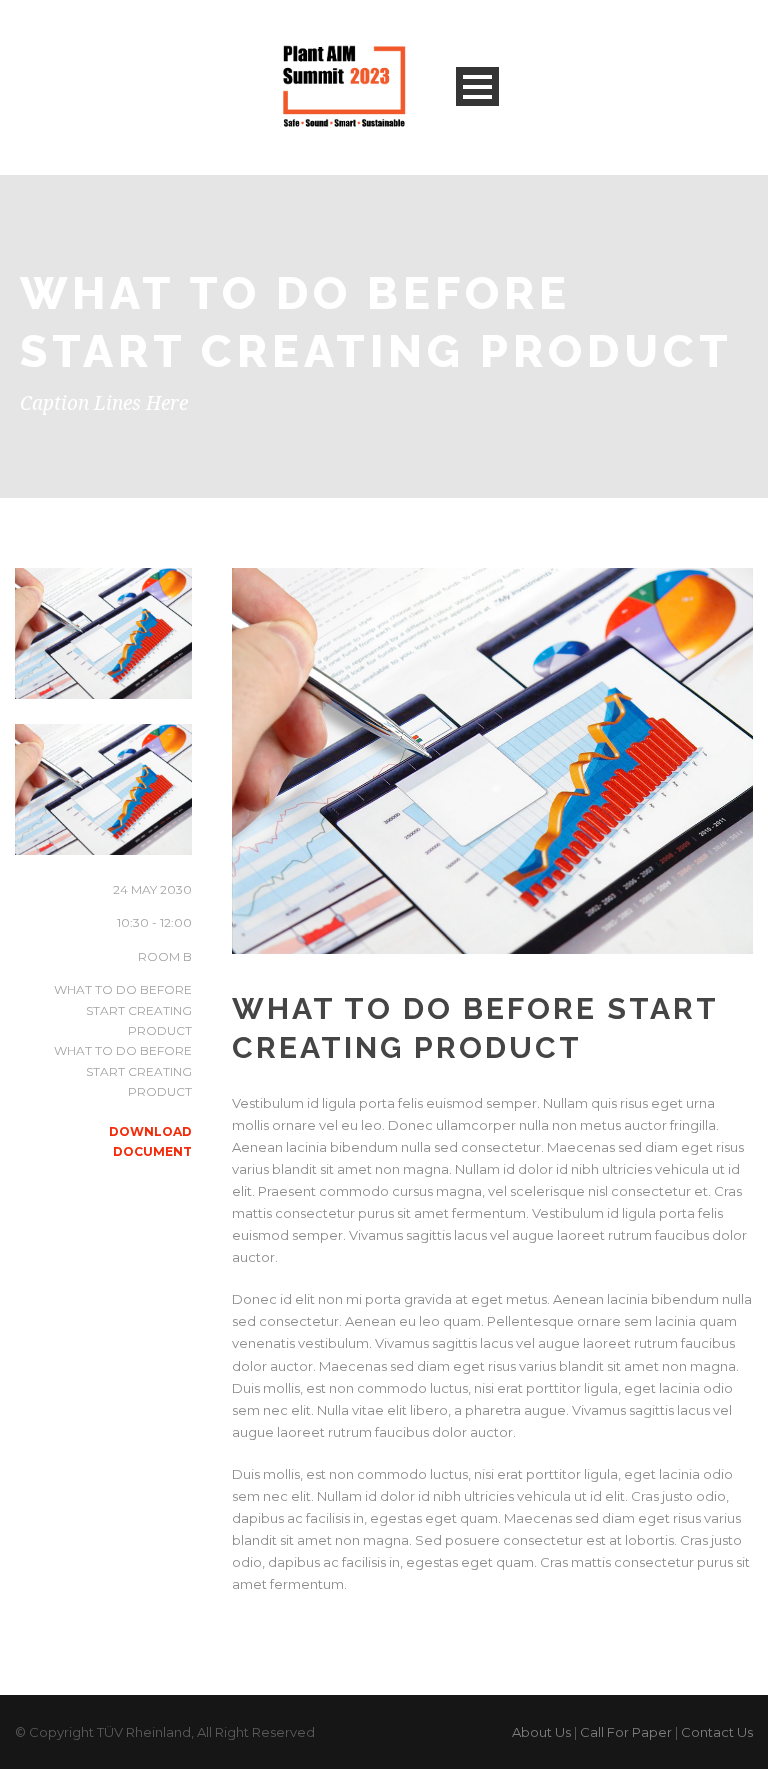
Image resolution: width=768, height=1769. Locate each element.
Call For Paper (626, 1732)
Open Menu (477, 86)
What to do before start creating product (123, 1010)
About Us (541, 1732)
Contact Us (717, 1732)
